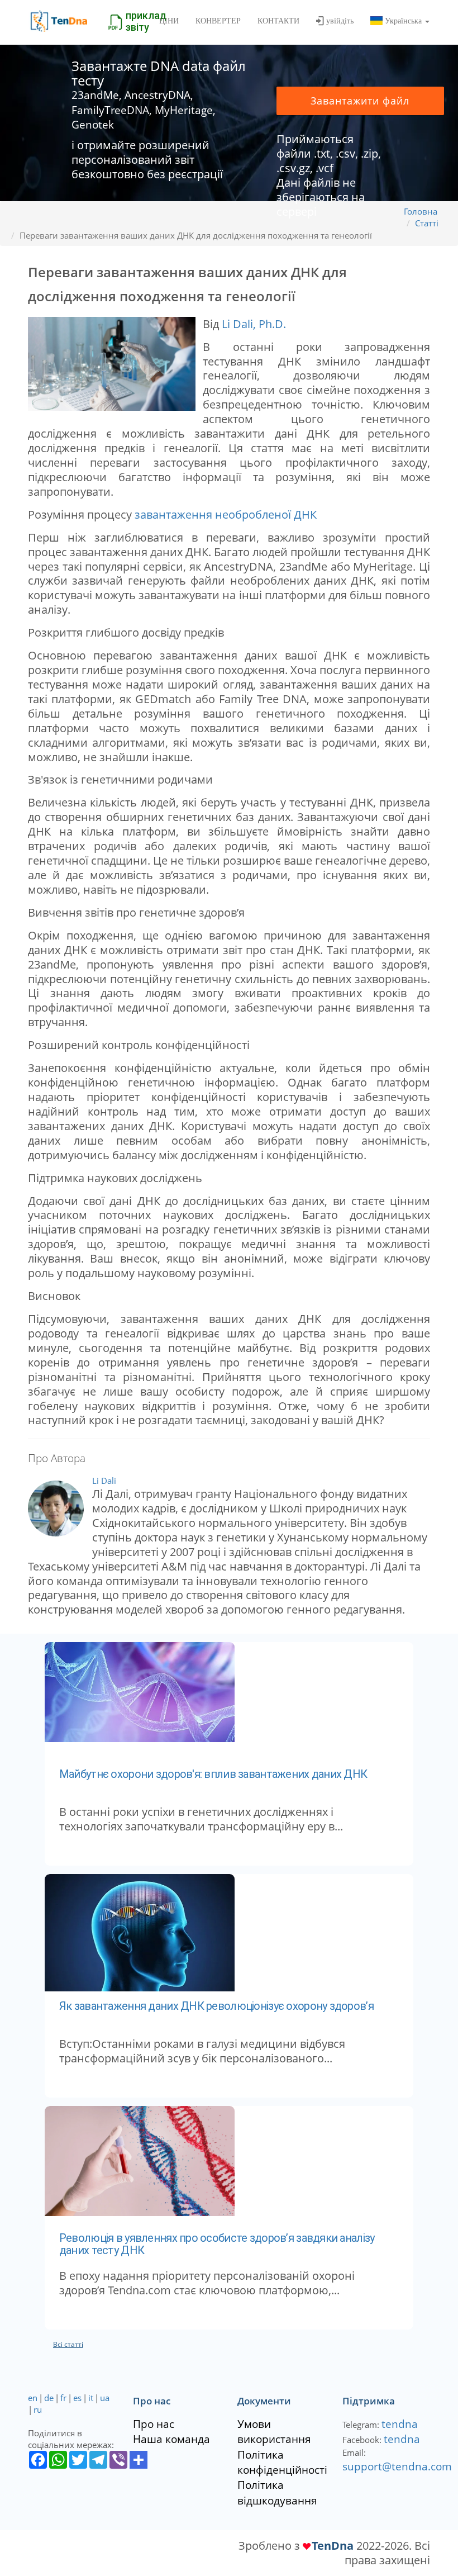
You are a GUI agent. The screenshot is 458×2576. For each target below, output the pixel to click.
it (91, 2398)
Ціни (169, 21)
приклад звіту (146, 21)
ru (38, 2409)
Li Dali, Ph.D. (254, 324)
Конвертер (218, 21)
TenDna (333, 2545)
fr (63, 2398)
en (33, 2398)
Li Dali (104, 1481)
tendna (400, 2424)
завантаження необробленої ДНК (226, 514)
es (77, 2398)
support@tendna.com (397, 2466)
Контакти (278, 21)
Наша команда (171, 2439)
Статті (427, 223)
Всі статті (68, 2344)
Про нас (154, 2424)
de (49, 2398)
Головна (421, 211)
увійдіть (340, 21)
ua (105, 2398)
